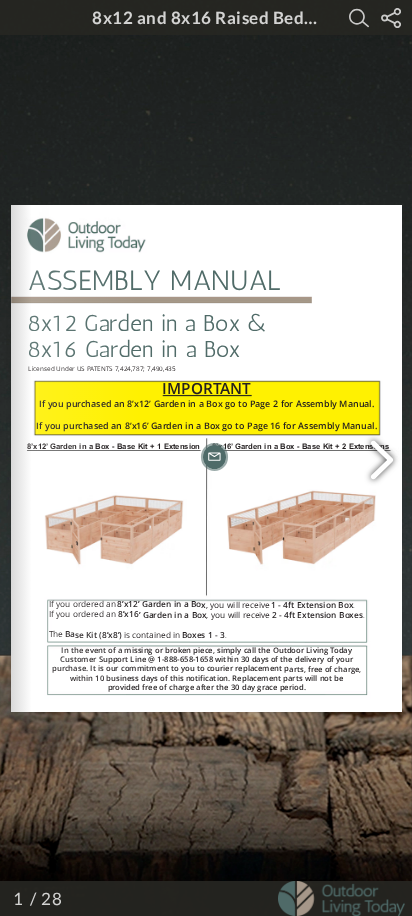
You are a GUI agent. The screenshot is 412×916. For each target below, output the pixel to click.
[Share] (391, 18)
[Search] (359, 18)
